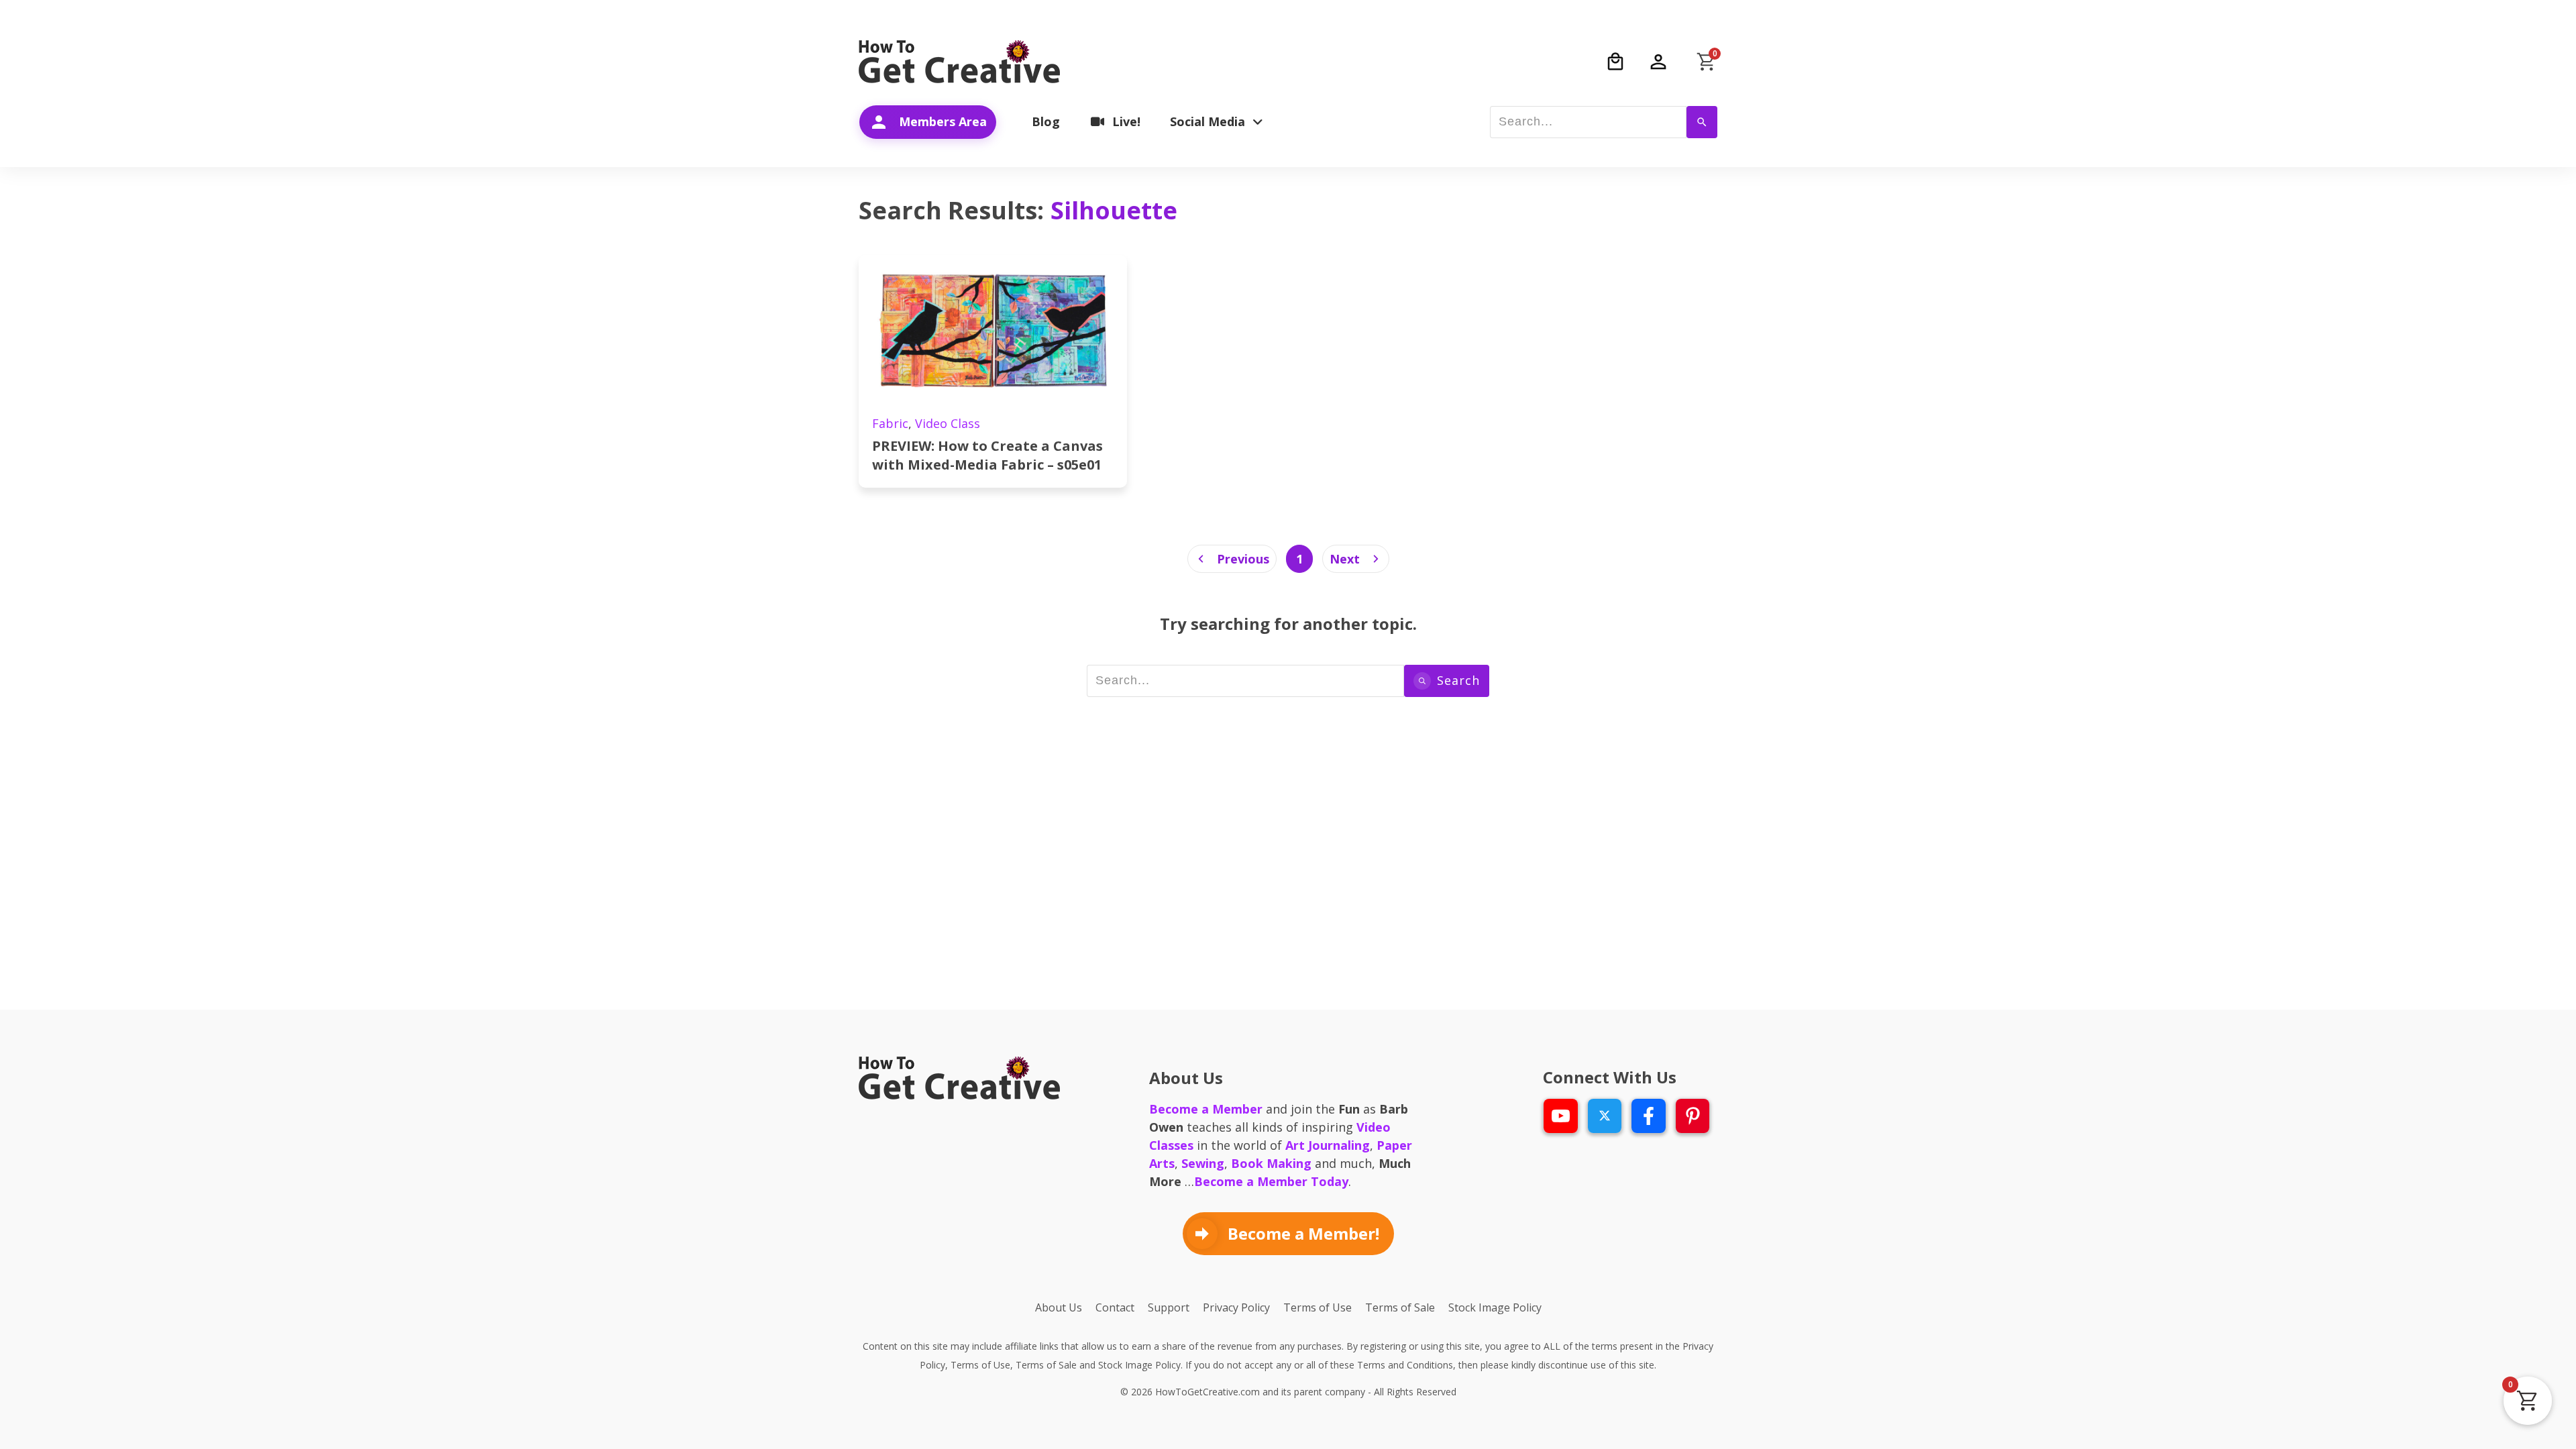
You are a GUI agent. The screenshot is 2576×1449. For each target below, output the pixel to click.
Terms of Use (980, 1365)
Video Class (948, 423)
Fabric (890, 423)
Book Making (1271, 1163)
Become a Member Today (1271, 1181)
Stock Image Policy (1139, 1365)
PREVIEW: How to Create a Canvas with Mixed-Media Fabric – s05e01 (987, 455)
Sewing (1203, 1163)
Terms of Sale (1046, 1365)
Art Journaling (1328, 1145)
